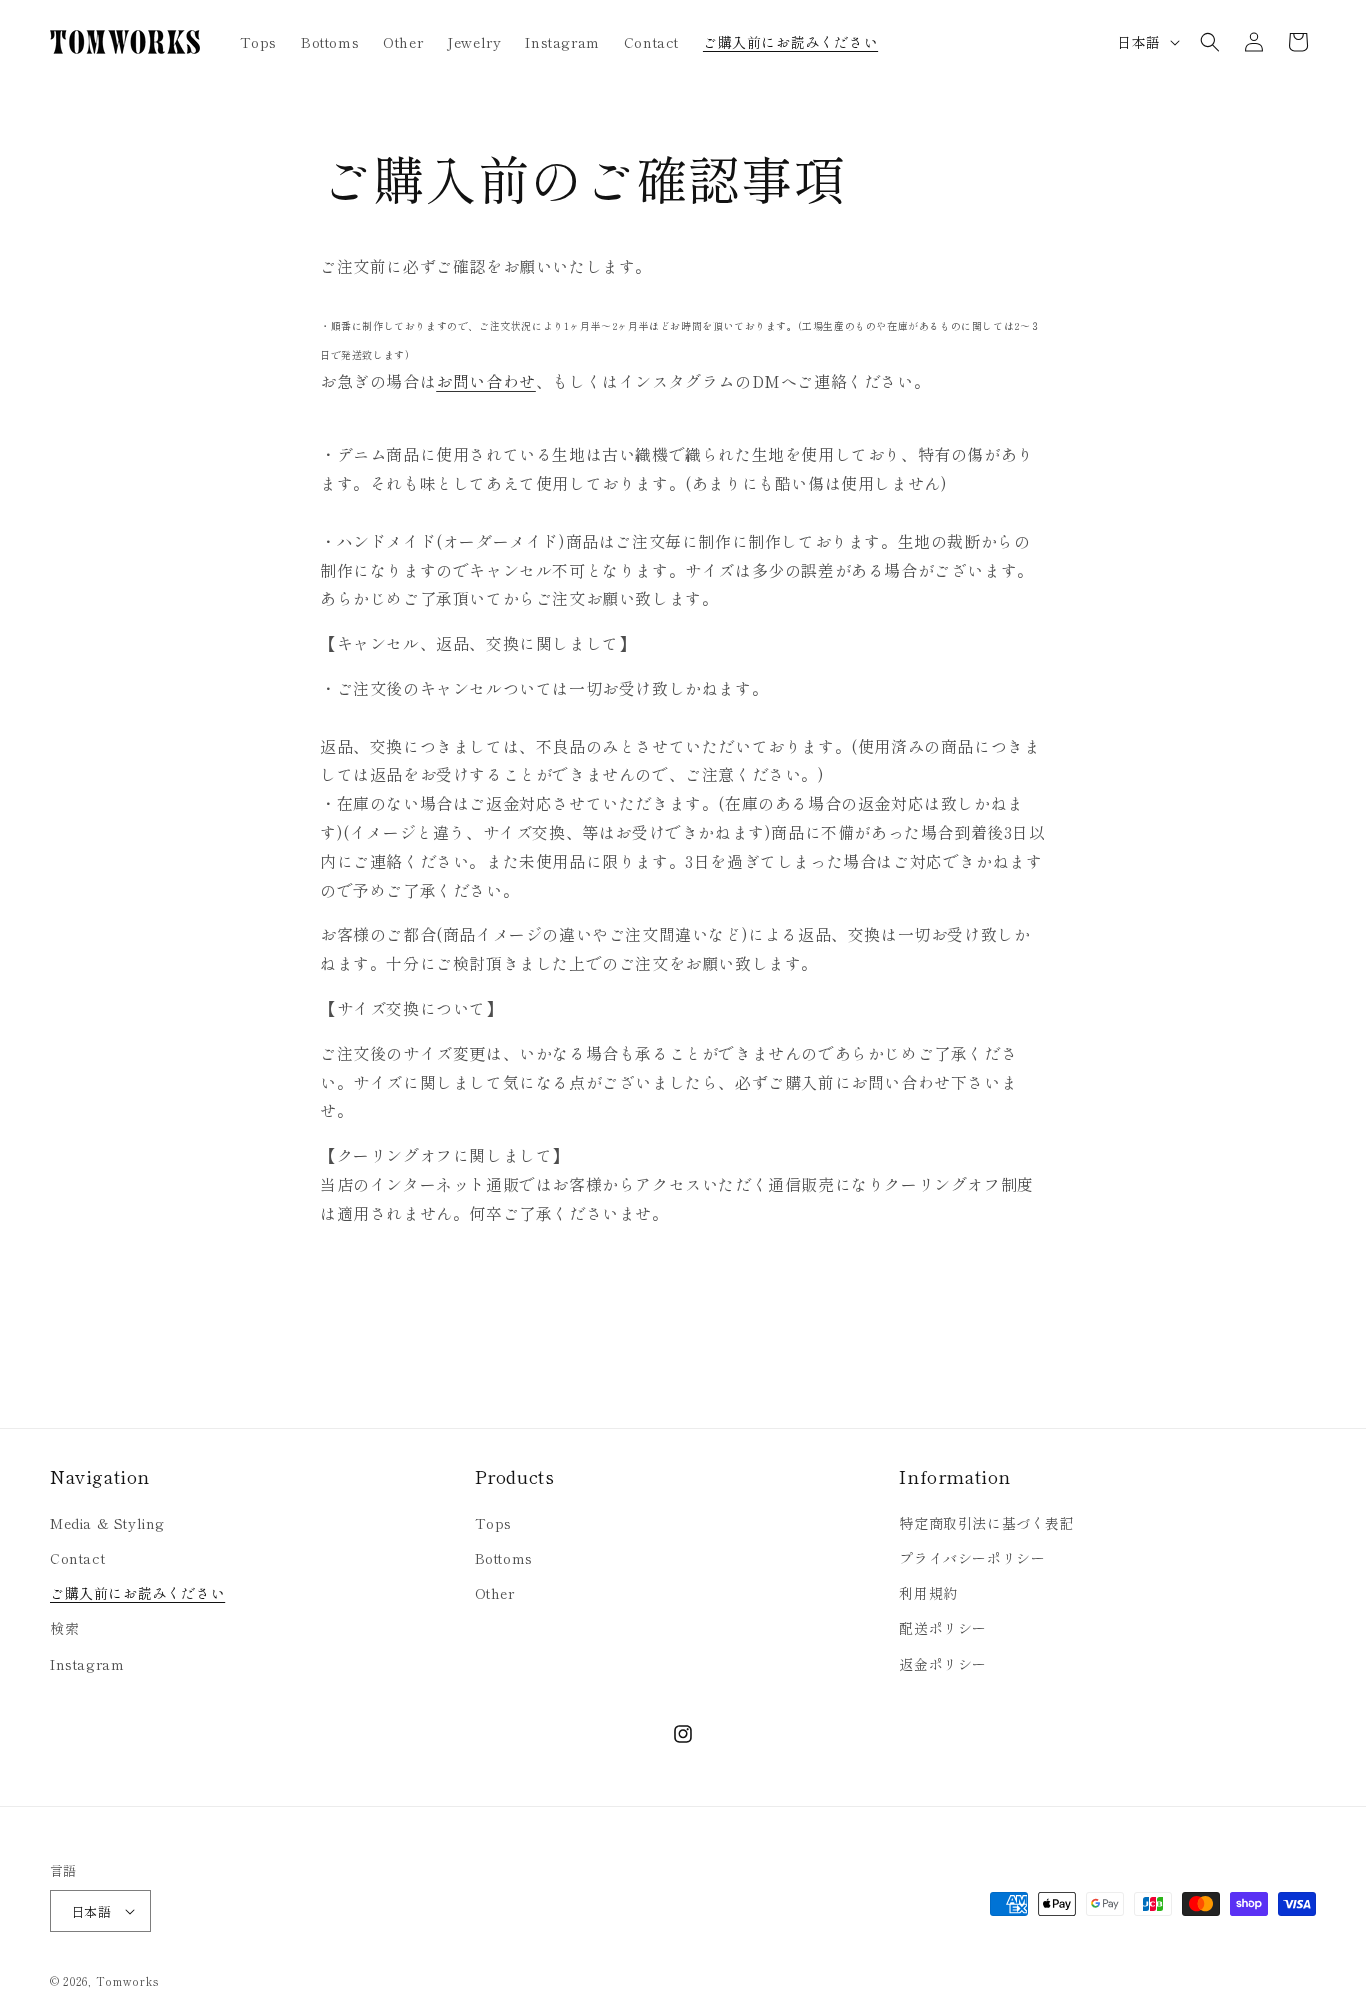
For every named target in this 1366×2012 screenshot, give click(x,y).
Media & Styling (107, 1523)
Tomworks (127, 1981)
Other (495, 1593)
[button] (1210, 42)
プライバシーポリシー (972, 1558)
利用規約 (928, 1593)
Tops (493, 1523)
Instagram (87, 1664)
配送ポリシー (943, 1628)
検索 (64, 1628)
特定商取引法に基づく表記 (986, 1523)
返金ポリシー (943, 1664)
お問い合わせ (486, 381)
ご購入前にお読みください (137, 1593)
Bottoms (504, 1558)
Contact (77, 1558)
